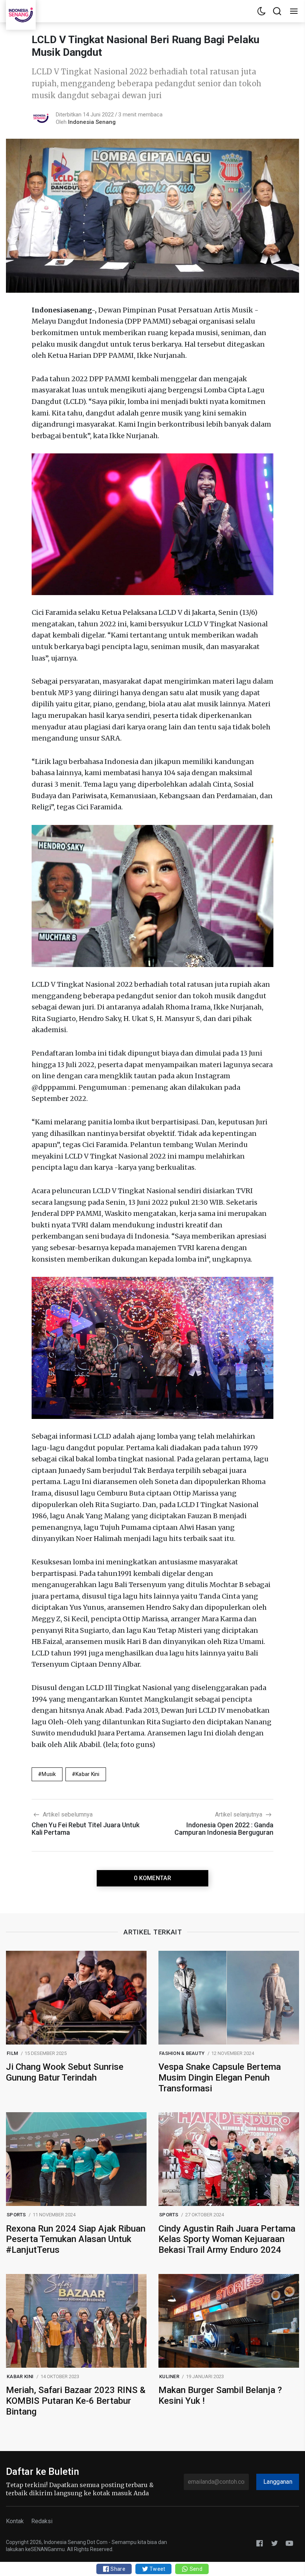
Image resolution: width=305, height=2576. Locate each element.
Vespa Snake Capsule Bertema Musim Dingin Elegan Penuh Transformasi (220, 2078)
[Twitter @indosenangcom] (274, 2543)
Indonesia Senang (92, 122)
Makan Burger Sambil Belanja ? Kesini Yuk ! (220, 2395)
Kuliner (169, 2376)
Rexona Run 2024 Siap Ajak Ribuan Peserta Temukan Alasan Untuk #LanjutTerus (76, 2239)
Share (117, 2569)
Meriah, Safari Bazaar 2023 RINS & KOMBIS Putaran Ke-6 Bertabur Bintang (76, 2401)
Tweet (157, 2569)
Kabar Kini (88, 1774)
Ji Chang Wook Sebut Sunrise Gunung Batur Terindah (65, 2072)
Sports (16, 2215)
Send (195, 2569)
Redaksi (42, 2521)
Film (12, 2053)
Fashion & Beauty (182, 2053)
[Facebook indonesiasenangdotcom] (260, 2543)
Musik (49, 1774)
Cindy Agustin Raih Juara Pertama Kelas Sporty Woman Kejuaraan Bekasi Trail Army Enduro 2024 (227, 2239)
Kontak (15, 2521)
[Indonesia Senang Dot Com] (289, 2543)
